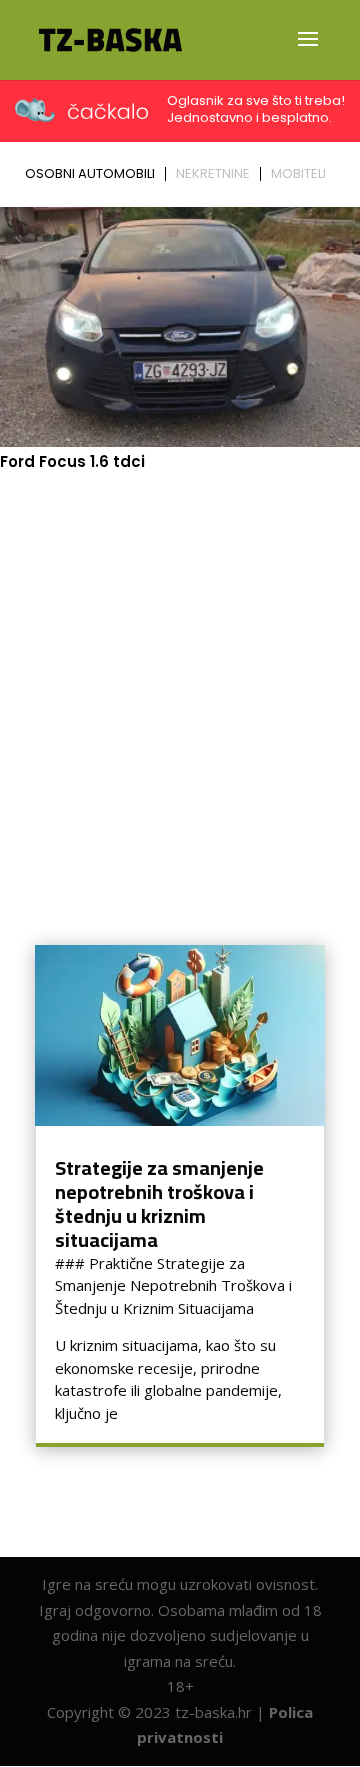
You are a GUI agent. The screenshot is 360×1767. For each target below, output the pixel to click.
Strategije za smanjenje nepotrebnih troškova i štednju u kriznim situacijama (159, 1203)
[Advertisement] (180, 676)
